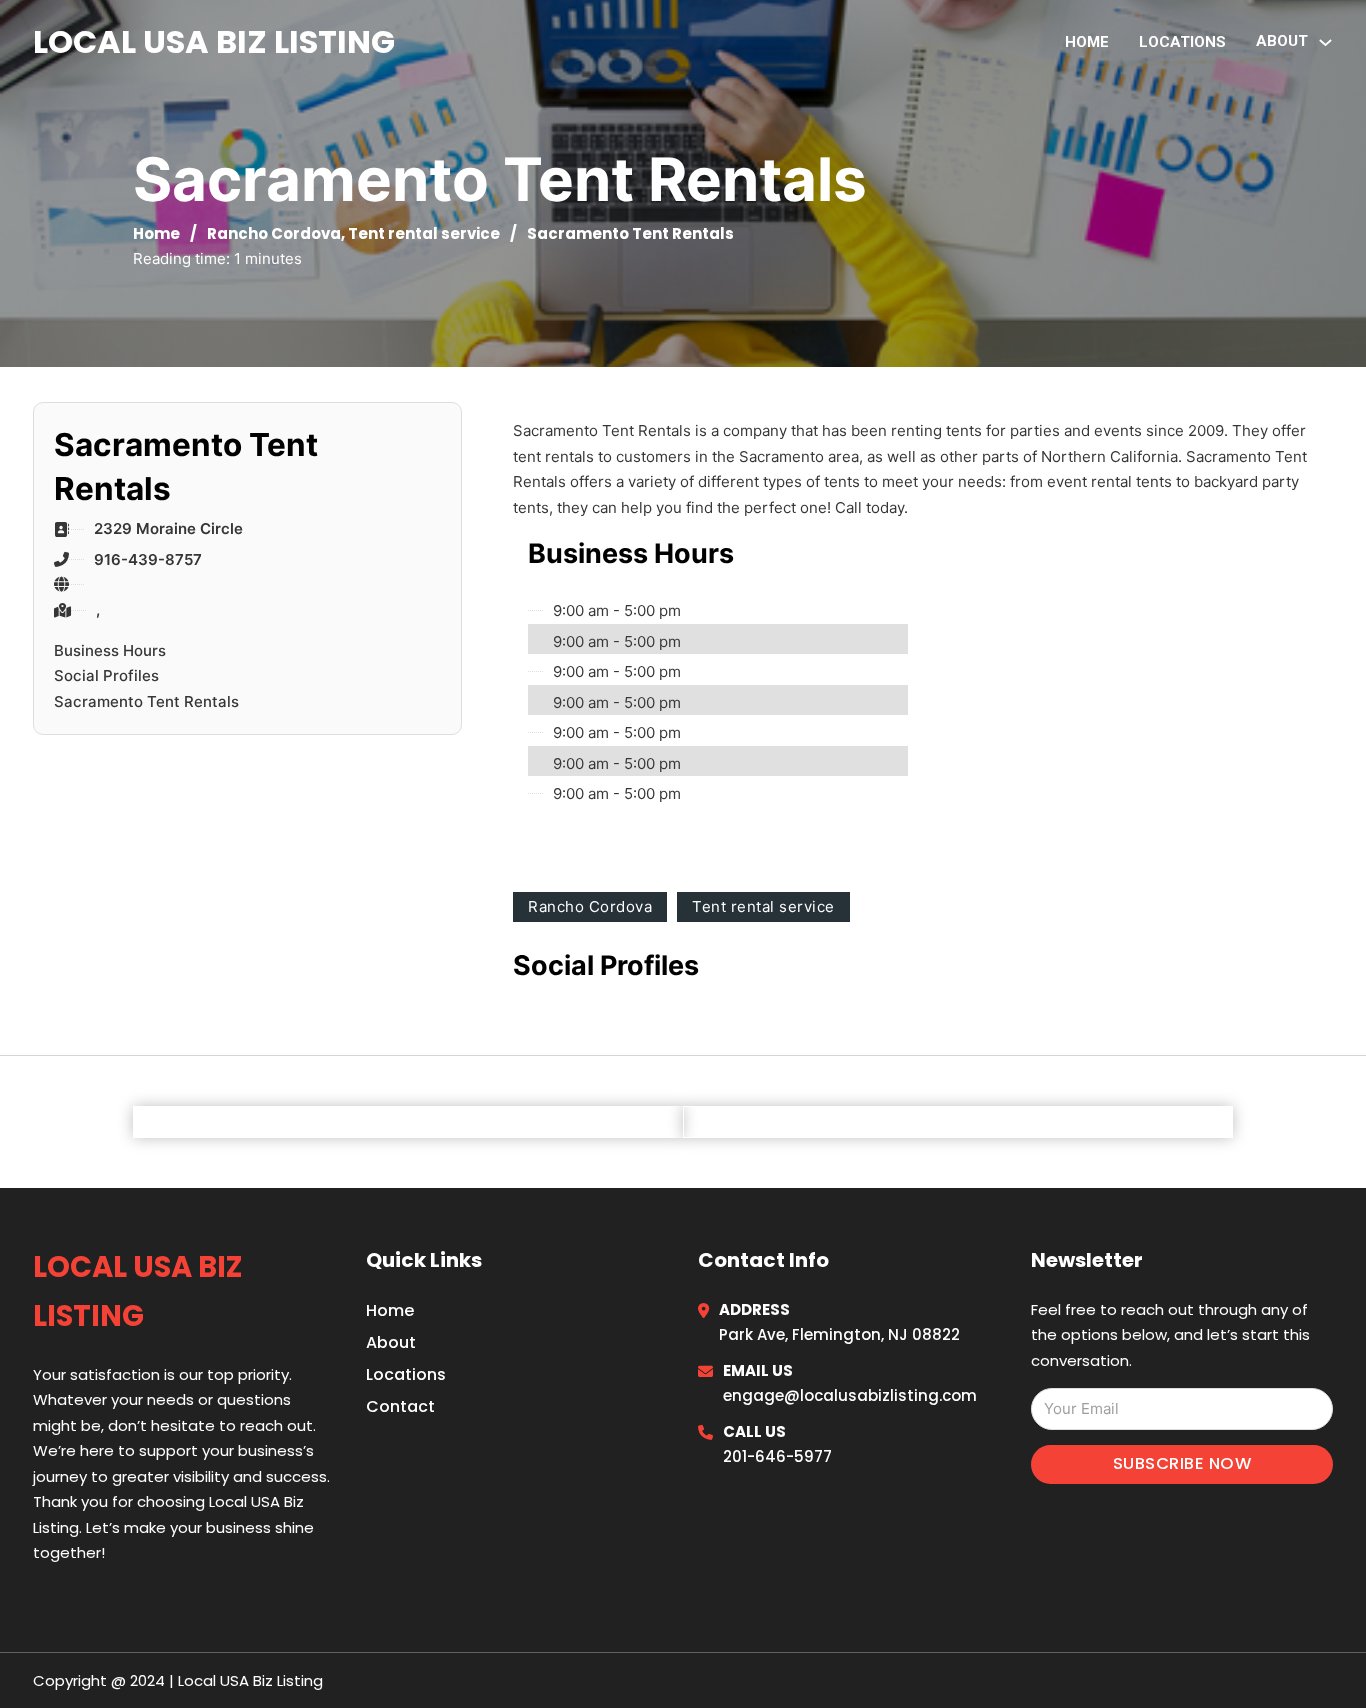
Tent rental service (424, 233)
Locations (1182, 42)
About (391, 1342)
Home (1087, 42)
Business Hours (110, 650)
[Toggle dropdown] (1325, 42)
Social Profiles (106, 675)
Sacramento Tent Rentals (146, 701)
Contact (400, 1406)
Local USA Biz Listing (214, 41)
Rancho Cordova (274, 233)
